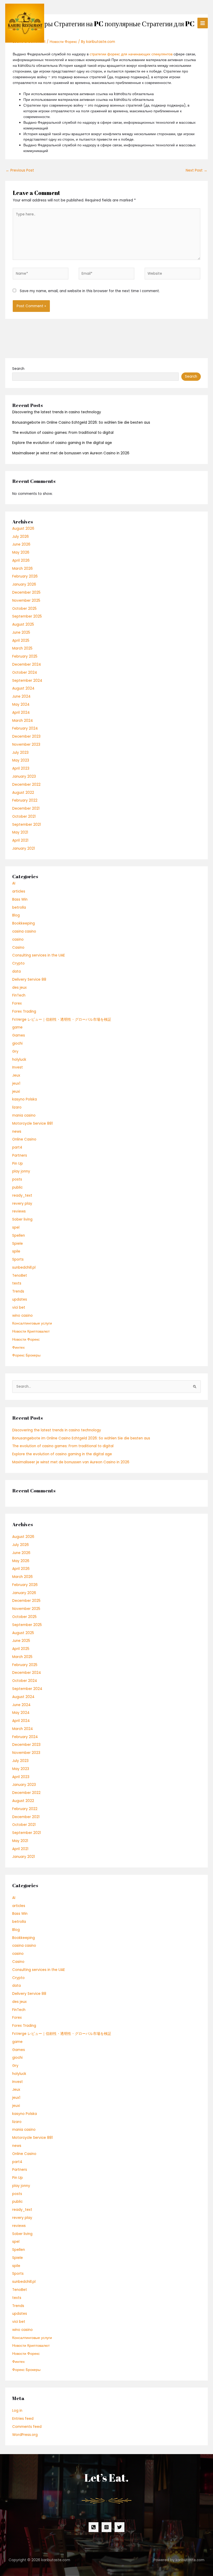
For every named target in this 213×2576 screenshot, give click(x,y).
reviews (19, 1211)
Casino (18, 948)
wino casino (22, 1316)
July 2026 (21, 537)
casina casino (24, 931)
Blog (16, 915)
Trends (18, 1291)
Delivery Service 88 (29, 979)
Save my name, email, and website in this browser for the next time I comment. (90, 291)
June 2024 (21, 696)
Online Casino (24, 1139)
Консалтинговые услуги (32, 1323)
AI (14, 883)
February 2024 (25, 728)
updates (20, 1299)
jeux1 (16, 1083)
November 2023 (26, 745)
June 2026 (21, 544)
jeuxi (16, 1092)
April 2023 (21, 768)
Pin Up (18, 1164)
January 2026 (24, 584)
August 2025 (23, 624)
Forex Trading (24, 1011)
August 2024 (23, 688)
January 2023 (24, 776)
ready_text (22, 1195)
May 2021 (20, 832)
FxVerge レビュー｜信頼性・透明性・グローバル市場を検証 (62, 1020)
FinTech (19, 995)
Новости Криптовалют (31, 1331)
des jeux (19, 988)
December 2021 (26, 808)
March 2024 (23, 721)
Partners (20, 1155)
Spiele (18, 1244)
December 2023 (26, 736)
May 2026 (21, 552)
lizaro (17, 1107)
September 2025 (27, 616)
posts (17, 1179)
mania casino (24, 1115)
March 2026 (22, 569)
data (16, 971)
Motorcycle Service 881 (32, 1123)
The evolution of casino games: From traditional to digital (63, 433)
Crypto (18, 963)
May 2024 (21, 704)
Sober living (22, 1219)
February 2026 (25, 576)
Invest (18, 1067)
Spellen (19, 1235)
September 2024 (27, 681)
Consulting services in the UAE (39, 955)
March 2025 (22, 648)
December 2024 (27, 664)
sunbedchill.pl (24, 1267)
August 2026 (23, 529)
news (17, 1132)
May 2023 (21, 760)
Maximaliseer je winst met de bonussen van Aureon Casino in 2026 (71, 453)
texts (17, 1283)
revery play (22, 1204)
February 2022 (25, 800)
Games (19, 1035)
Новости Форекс (26, 1339)
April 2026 (21, 561)
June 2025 (21, 632)
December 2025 (26, 592)
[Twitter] (119, 2527)
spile (16, 1251)
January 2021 (24, 848)
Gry (15, 1051)
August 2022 (23, 793)
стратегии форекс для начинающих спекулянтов (131, 54)
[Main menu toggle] (203, 23)
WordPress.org (25, 2435)
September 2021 (26, 825)
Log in (17, 2411)
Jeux (16, 1075)
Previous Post (20, 170)
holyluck (19, 1060)
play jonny (21, 1171)
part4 (17, 1147)
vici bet (19, 1307)
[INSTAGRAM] (106, 2527)
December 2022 (26, 785)
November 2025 (26, 601)
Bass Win (20, 899)
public (17, 1187)
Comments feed (27, 2427)
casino (18, 939)
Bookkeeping (24, 923)
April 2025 (21, 641)
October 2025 (24, 609)
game (17, 1027)
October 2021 (24, 817)
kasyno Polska (25, 1099)
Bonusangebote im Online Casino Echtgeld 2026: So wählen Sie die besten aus (81, 422)
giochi (17, 1043)
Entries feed (23, 2419)
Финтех (18, 1348)
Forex (17, 1003)
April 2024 (21, 713)
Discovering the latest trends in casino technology (57, 412)
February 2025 (25, 656)
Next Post (197, 170)
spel (16, 1227)
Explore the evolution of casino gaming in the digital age (62, 443)
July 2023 (20, 753)
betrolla (19, 907)
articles (19, 891)
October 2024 (25, 673)
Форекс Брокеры (26, 1355)
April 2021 (20, 840)
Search (18, 369)
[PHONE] (94, 2527)
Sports (18, 1259)
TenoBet (20, 1276)
